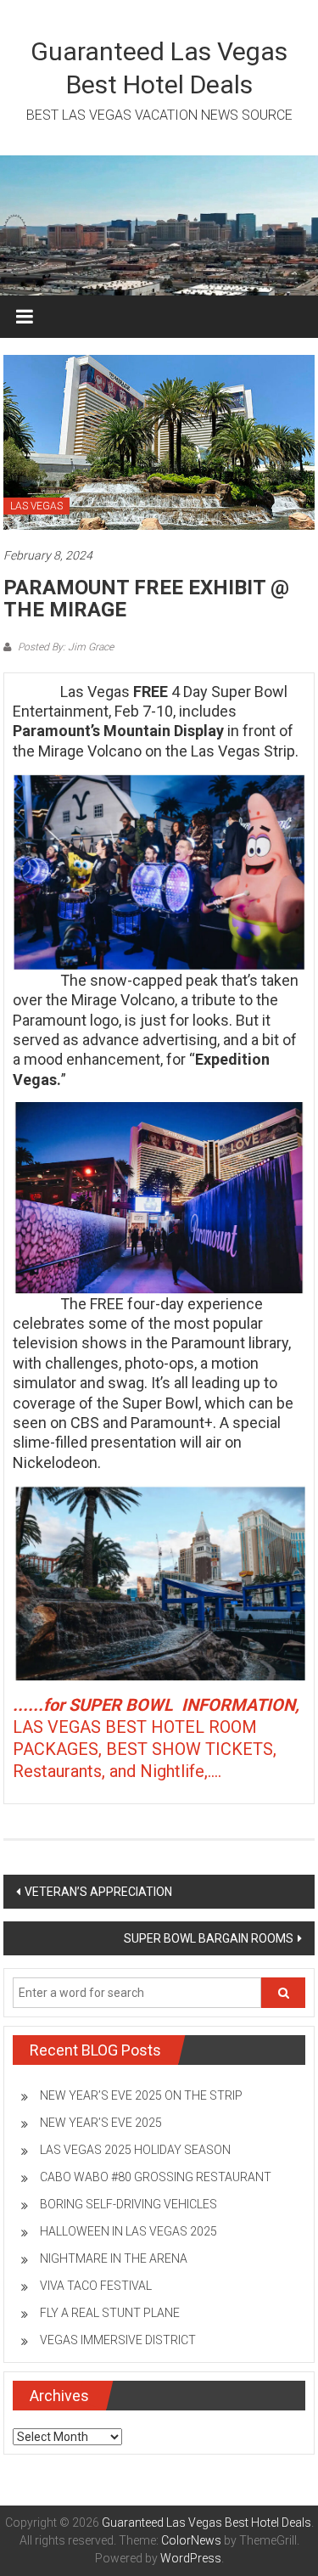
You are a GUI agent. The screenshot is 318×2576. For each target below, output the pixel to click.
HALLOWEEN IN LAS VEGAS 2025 (128, 2231)
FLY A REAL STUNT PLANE (110, 2313)
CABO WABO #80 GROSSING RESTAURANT (156, 2177)
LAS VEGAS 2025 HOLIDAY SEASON (135, 2150)
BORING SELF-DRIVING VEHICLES (128, 2204)
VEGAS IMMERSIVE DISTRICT (118, 2340)
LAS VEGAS (36, 506)
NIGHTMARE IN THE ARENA (114, 2258)
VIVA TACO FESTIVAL (96, 2286)
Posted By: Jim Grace (64, 647)
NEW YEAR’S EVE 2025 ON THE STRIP (141, 2095)
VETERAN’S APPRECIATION (98, 1892)
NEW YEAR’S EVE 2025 (101, 2123)
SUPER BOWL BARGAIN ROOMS (209, 1938)
